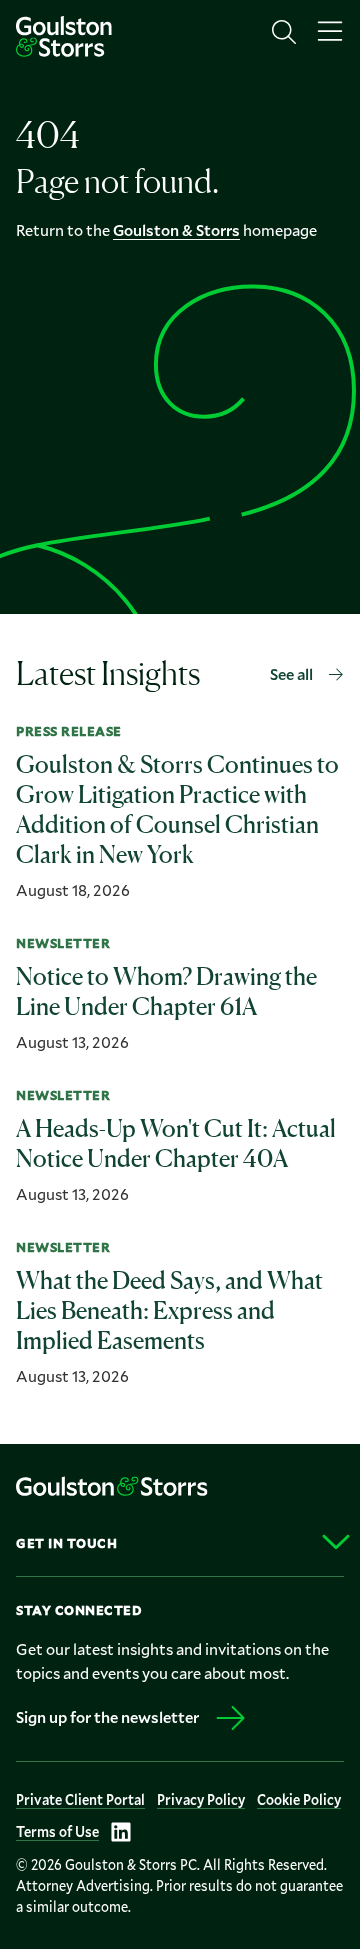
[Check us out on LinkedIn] (121, 1832)
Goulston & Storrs (176, 229)
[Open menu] (330, 32)
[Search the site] (284, 32)
